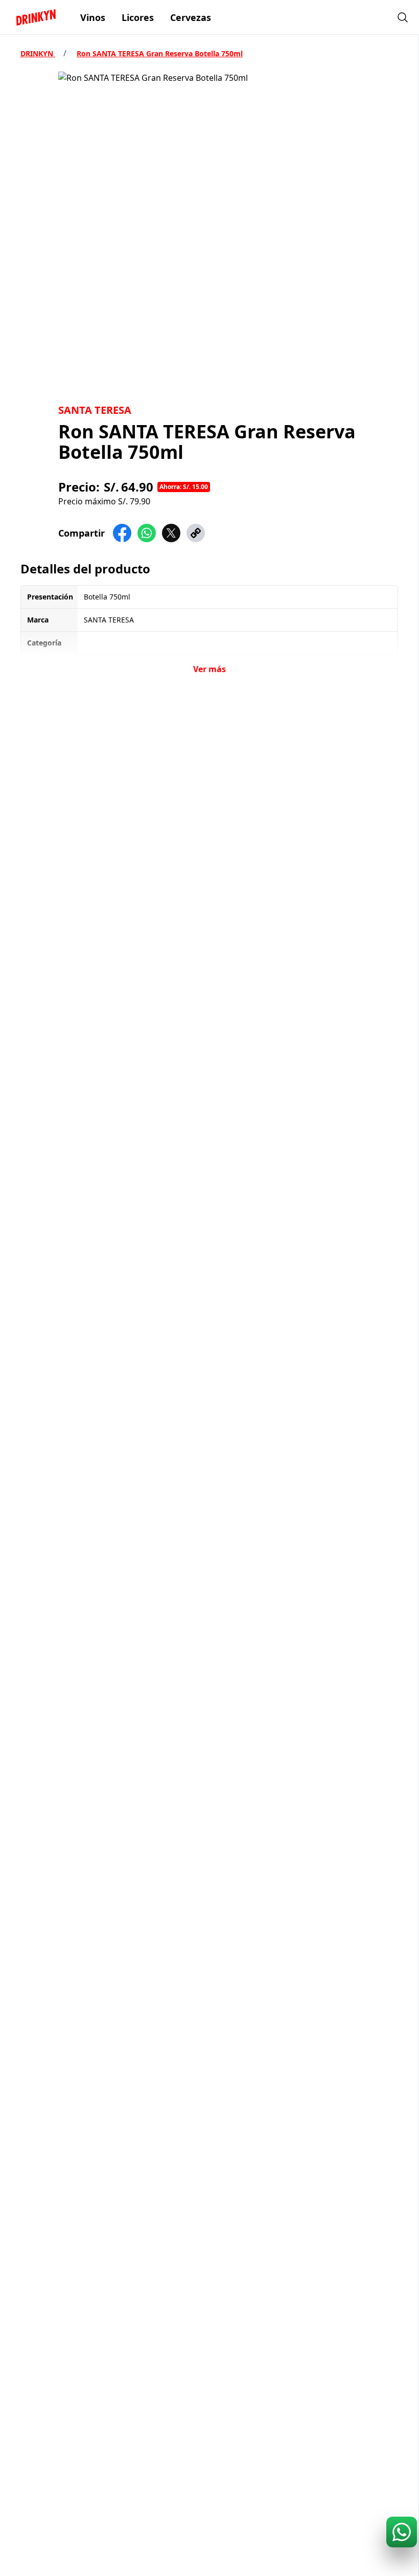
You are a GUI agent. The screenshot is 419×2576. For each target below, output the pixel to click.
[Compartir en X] (171, 533)
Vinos (93, 17)
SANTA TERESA (95, 410)
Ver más (209, 669)
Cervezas (191, 17)
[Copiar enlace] (196, 533)
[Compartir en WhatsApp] (147, 533)
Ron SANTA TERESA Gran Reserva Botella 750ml (160, 53)
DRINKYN (38, 53)
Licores (138, 17)
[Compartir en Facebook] (122, 533)
